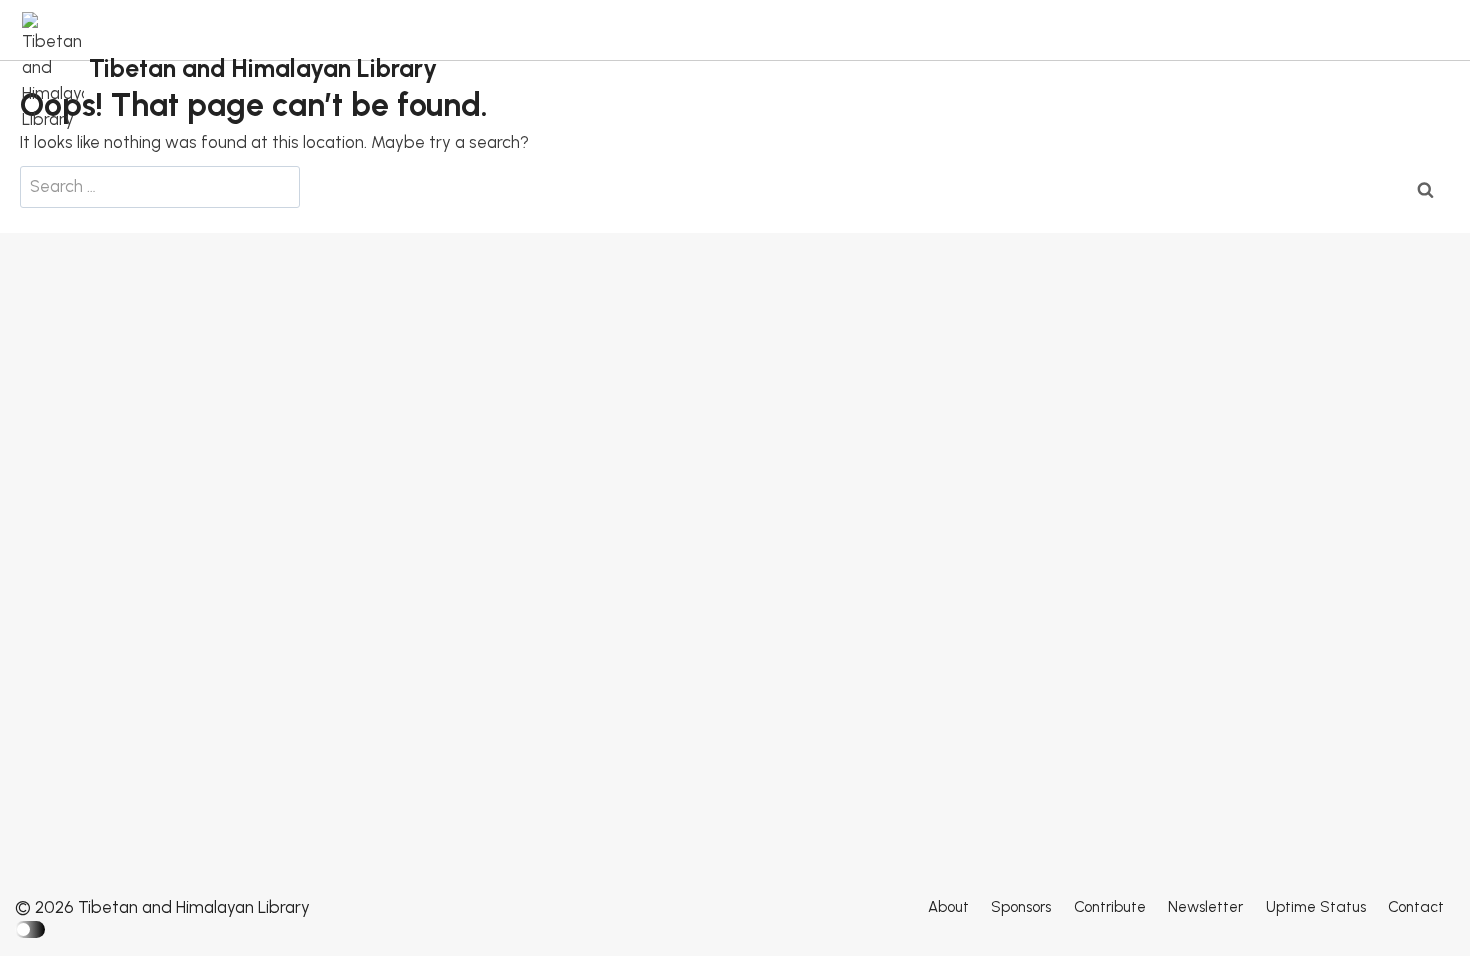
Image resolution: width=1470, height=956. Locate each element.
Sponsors (1021, 907)
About (948, 907)
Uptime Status (1316, 907)
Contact (1416, 907)
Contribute (1110, 907)
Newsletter (1205, 907)
